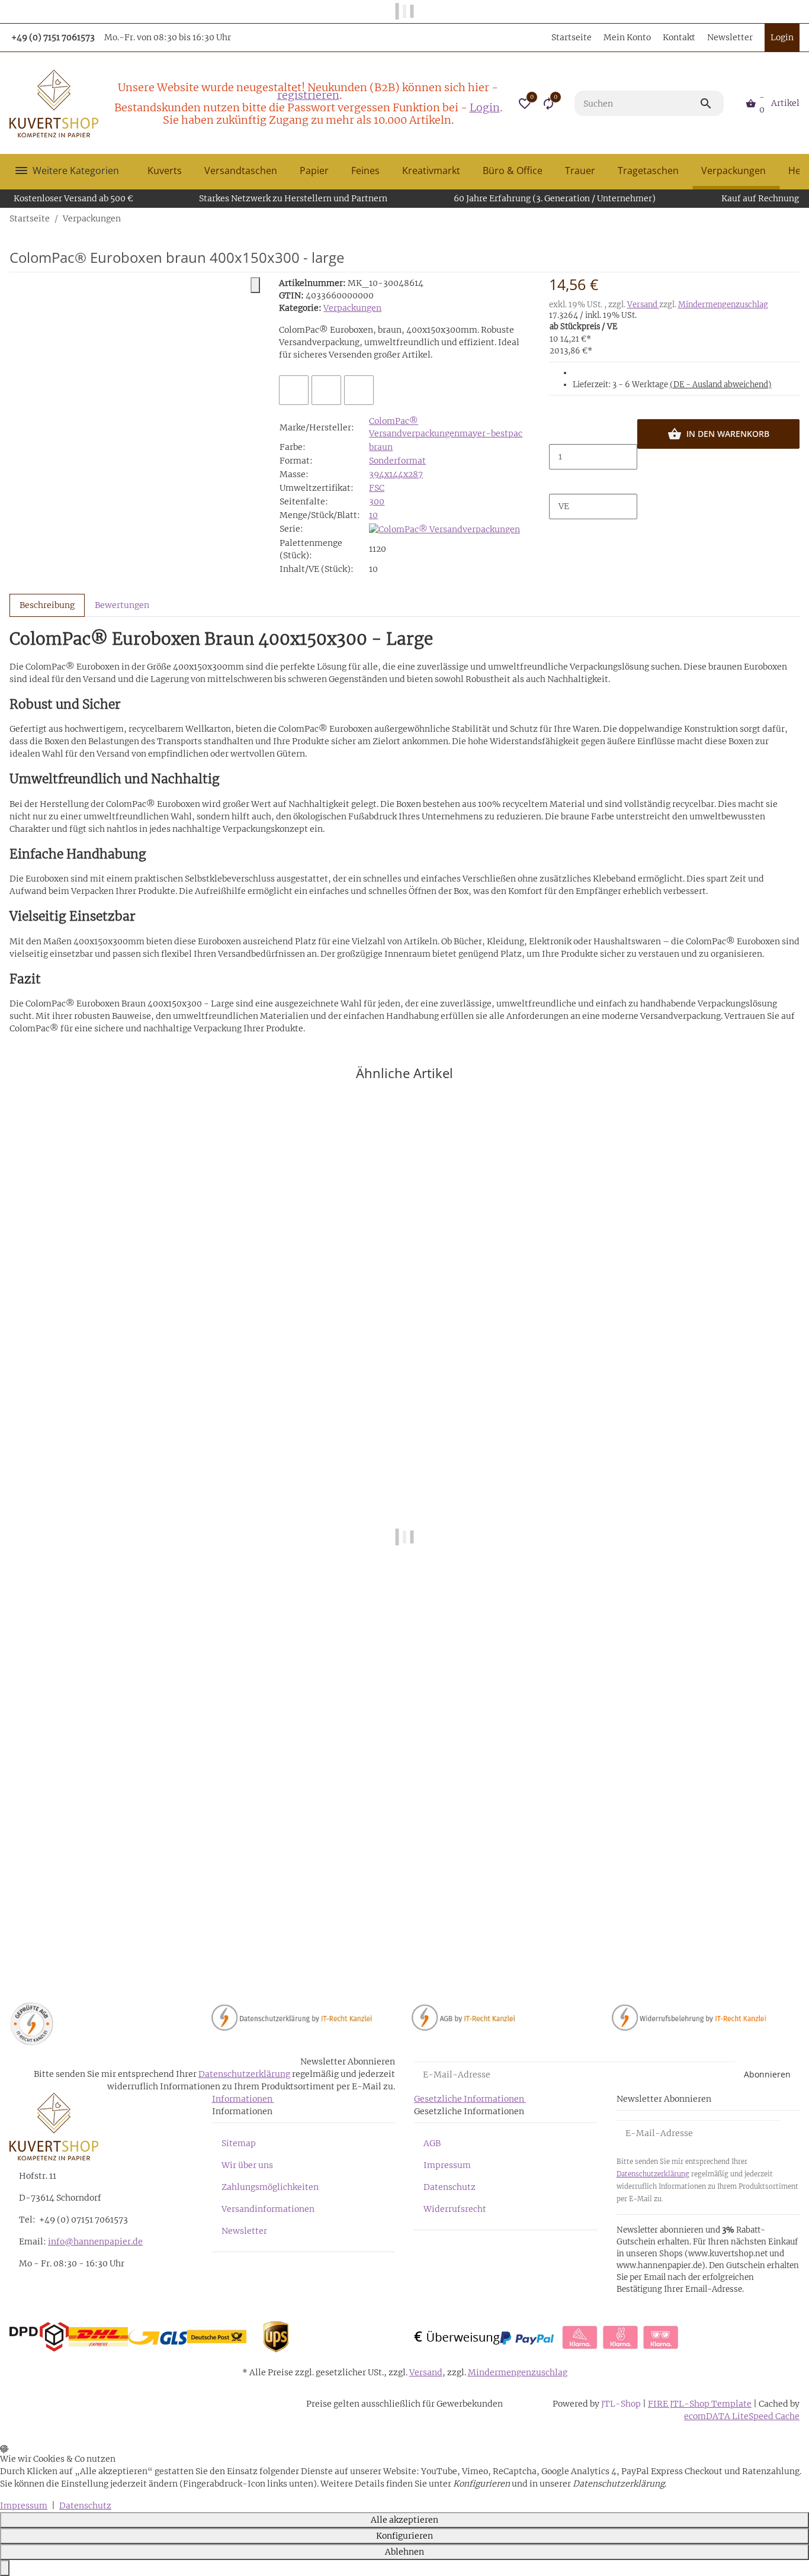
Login (485, 107)
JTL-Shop (622, 2404)
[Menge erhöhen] (558, 482)
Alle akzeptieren (404, 2520)
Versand (643, 305)
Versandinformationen (268, 2209)
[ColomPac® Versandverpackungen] (444, 529)
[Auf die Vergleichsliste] (294, 390)
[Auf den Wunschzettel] (326, 390)
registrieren (308, 95)
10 (373, 515)
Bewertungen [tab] (122, 605)
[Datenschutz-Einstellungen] (5, 2568)
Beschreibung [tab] (47, 605)
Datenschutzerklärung (244, 2074)
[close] (255, 285)
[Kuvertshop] (54, 104)
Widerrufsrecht (455, 2209)
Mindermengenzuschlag (723, 305)
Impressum (447, 2165)
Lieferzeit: (672, 385)
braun (381, 447)
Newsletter (730, 37)
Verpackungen (352, 308)
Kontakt (679, 37)
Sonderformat (397, 461)
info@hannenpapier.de (95, 2241)
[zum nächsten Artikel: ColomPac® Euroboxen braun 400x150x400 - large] (799, 218)
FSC (377, 488)
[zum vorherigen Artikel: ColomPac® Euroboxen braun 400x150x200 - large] (792, 218)
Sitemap (239, 2143)
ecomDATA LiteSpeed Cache (742, 2416)
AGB (432, 2143)
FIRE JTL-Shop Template (700, 2404)
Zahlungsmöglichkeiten (270, 2187)
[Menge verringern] (558, 432)
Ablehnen (404, 2552)
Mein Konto (627, 37)
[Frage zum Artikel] (359, 390)
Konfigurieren (404, 2536)
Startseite (572, 37)
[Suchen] (711, 104)
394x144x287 (396, 474)
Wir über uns (247, 2165)
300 (377, 501)
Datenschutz (450, 2187)
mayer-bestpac (491, 433)
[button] (525, 104)
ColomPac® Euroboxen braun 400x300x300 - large (114, 1930)
